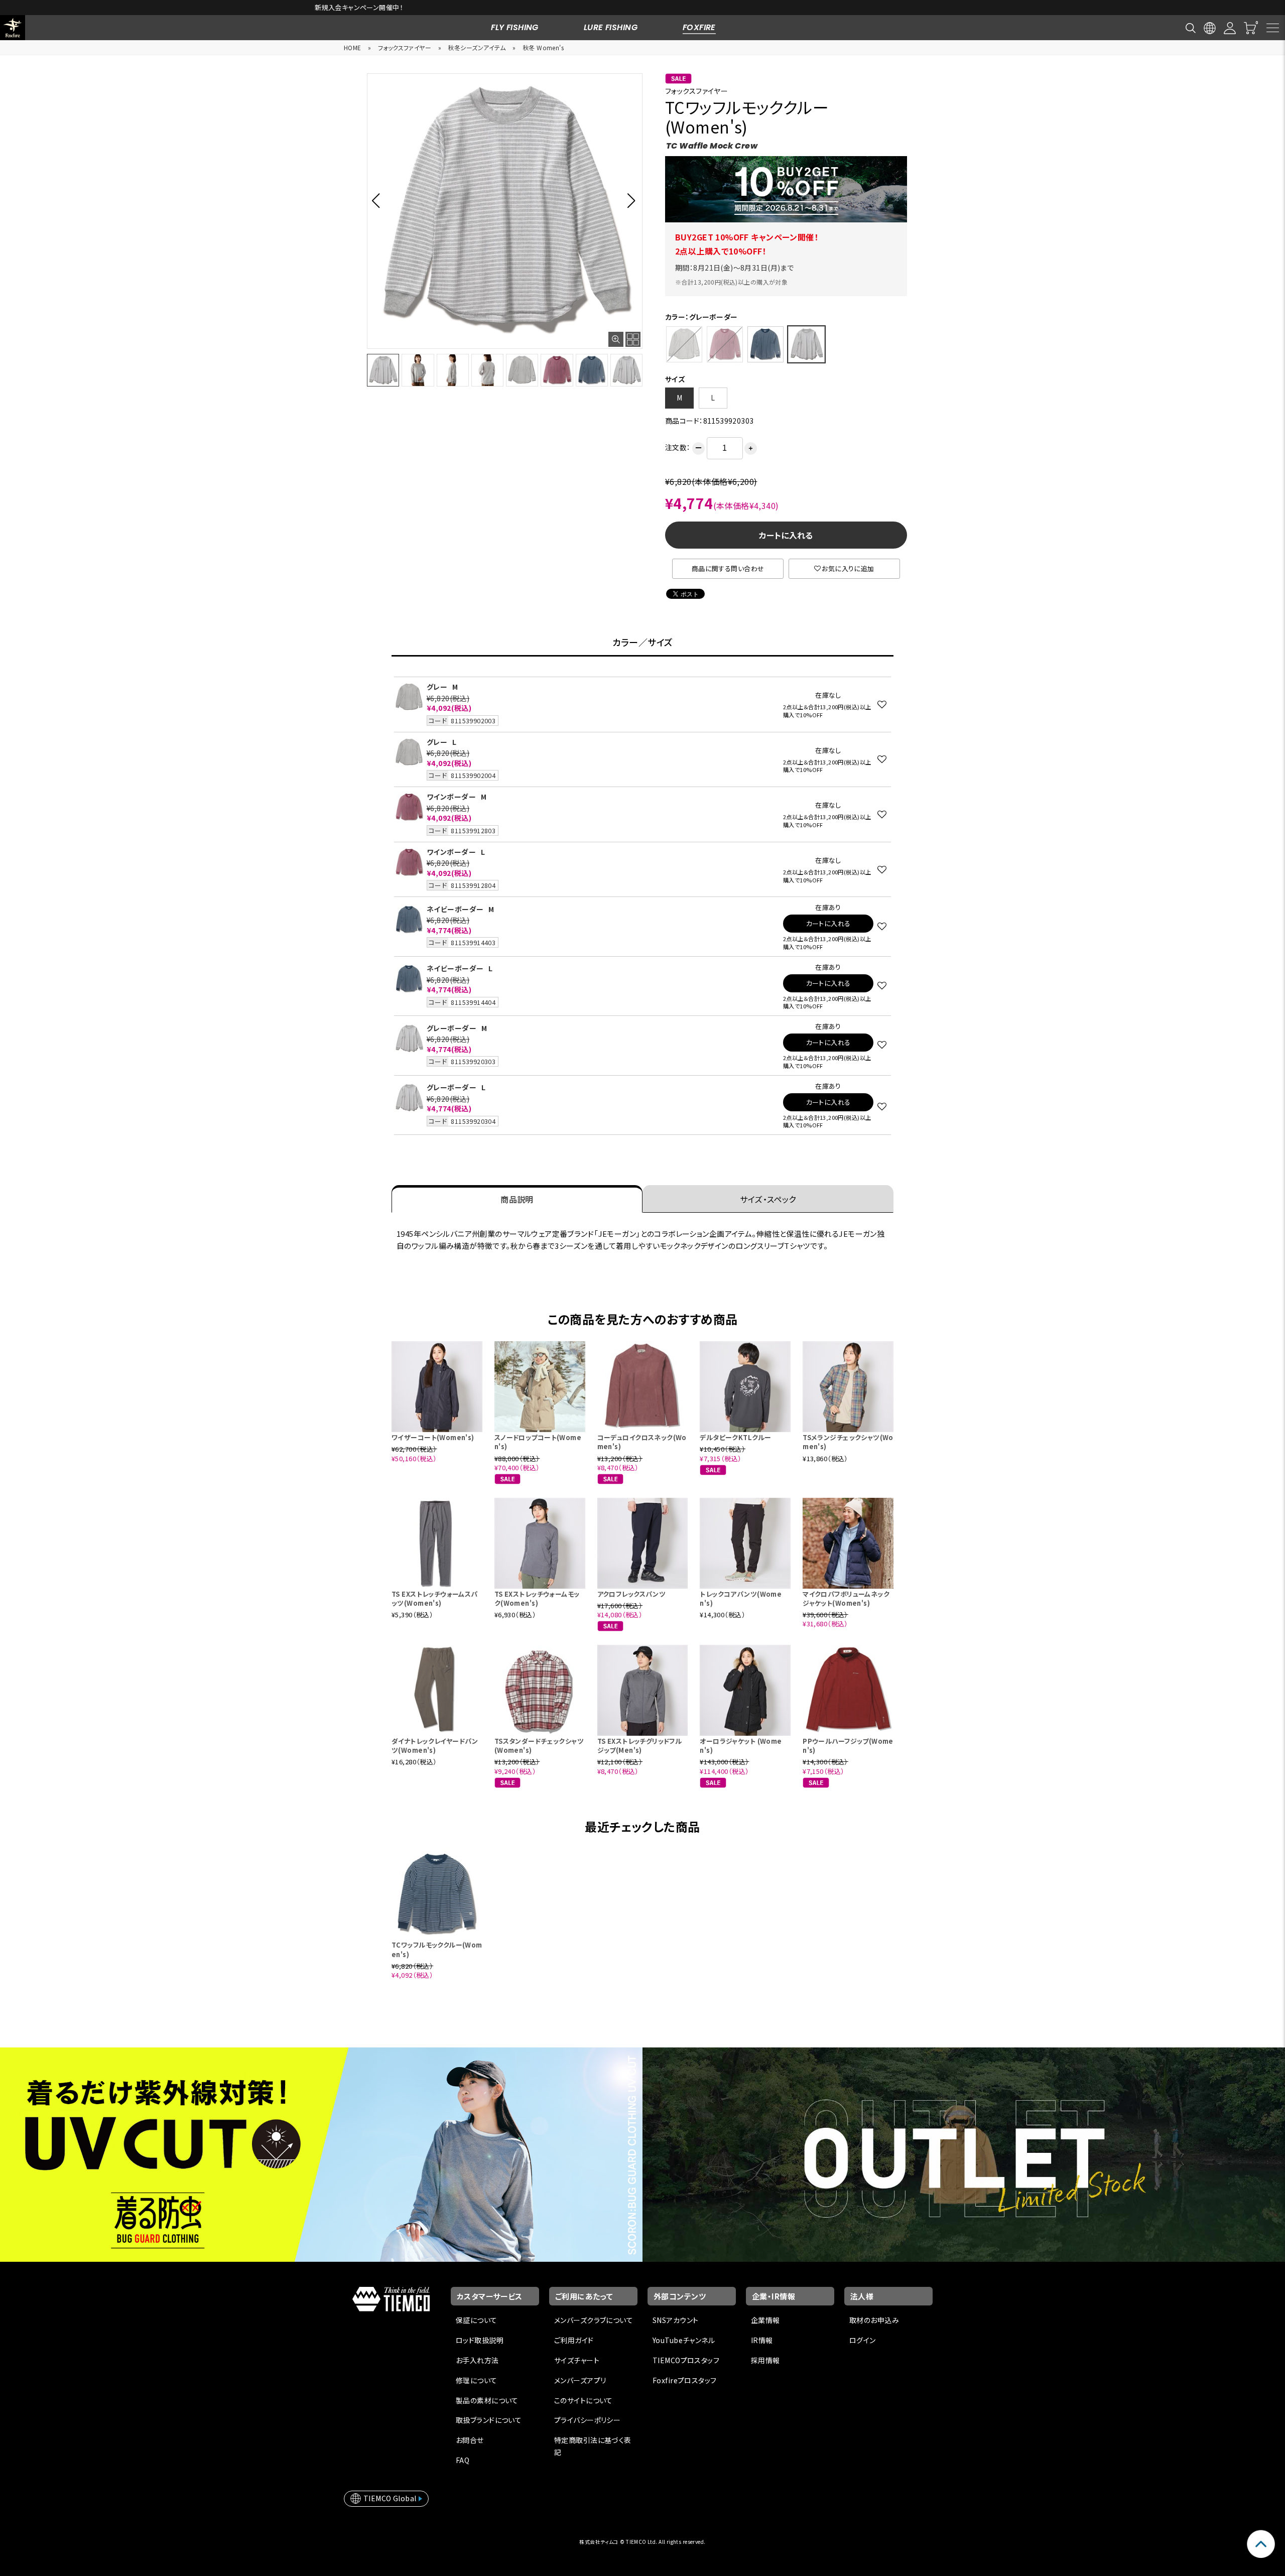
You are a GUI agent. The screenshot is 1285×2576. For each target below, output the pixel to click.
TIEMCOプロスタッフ (686, 2360)
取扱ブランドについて (489, 2420)
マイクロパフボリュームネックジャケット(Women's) (846, 1598)
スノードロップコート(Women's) (538, 1442)
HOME (353, 47)
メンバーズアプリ (580, 2380)
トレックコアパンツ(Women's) (741, 1598)
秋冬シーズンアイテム (477, 47)
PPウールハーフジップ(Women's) (848, 1746)
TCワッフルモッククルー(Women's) (437, 1949)
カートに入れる (786, 535)
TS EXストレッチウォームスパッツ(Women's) (435, 1598)
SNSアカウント (675, 2320)
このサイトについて (584, 2400)
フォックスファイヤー (405, 47)
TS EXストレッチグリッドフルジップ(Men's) (640, 1746)
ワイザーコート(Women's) (433, 1437)
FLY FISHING (515, 27)
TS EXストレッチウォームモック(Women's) (537, 1598)
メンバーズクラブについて (594, 2320)
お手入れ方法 (477, 2360)
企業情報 (765, 2320)
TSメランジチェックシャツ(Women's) (848, 1442)
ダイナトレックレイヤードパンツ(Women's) (435, 1746)
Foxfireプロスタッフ (684, 2380)
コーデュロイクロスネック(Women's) (642, 1442)
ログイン (863, 2340)
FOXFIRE (699, 27)
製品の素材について (487, 2400)
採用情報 (765, 2360)
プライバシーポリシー (587, 2420)
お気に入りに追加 (848, 568)
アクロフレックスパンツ (632, 1594)
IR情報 (762, 2340)
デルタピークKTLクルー (735, 1437)
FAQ (463, 2460)
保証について (477, 2320)
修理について (477, 2380)
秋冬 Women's (543, 47)
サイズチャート (577, 2360)
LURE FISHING (611, 27)
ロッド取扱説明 (480, 2340)
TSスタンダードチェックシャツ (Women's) (539, 1746)
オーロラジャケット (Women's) (741, 1746)
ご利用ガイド (574, 2340)
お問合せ (470, 2440)
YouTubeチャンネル (684, 2340)
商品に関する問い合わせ (728, 568)
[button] (379, 200)
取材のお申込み (874, 2320)
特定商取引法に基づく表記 (593, 2446)
